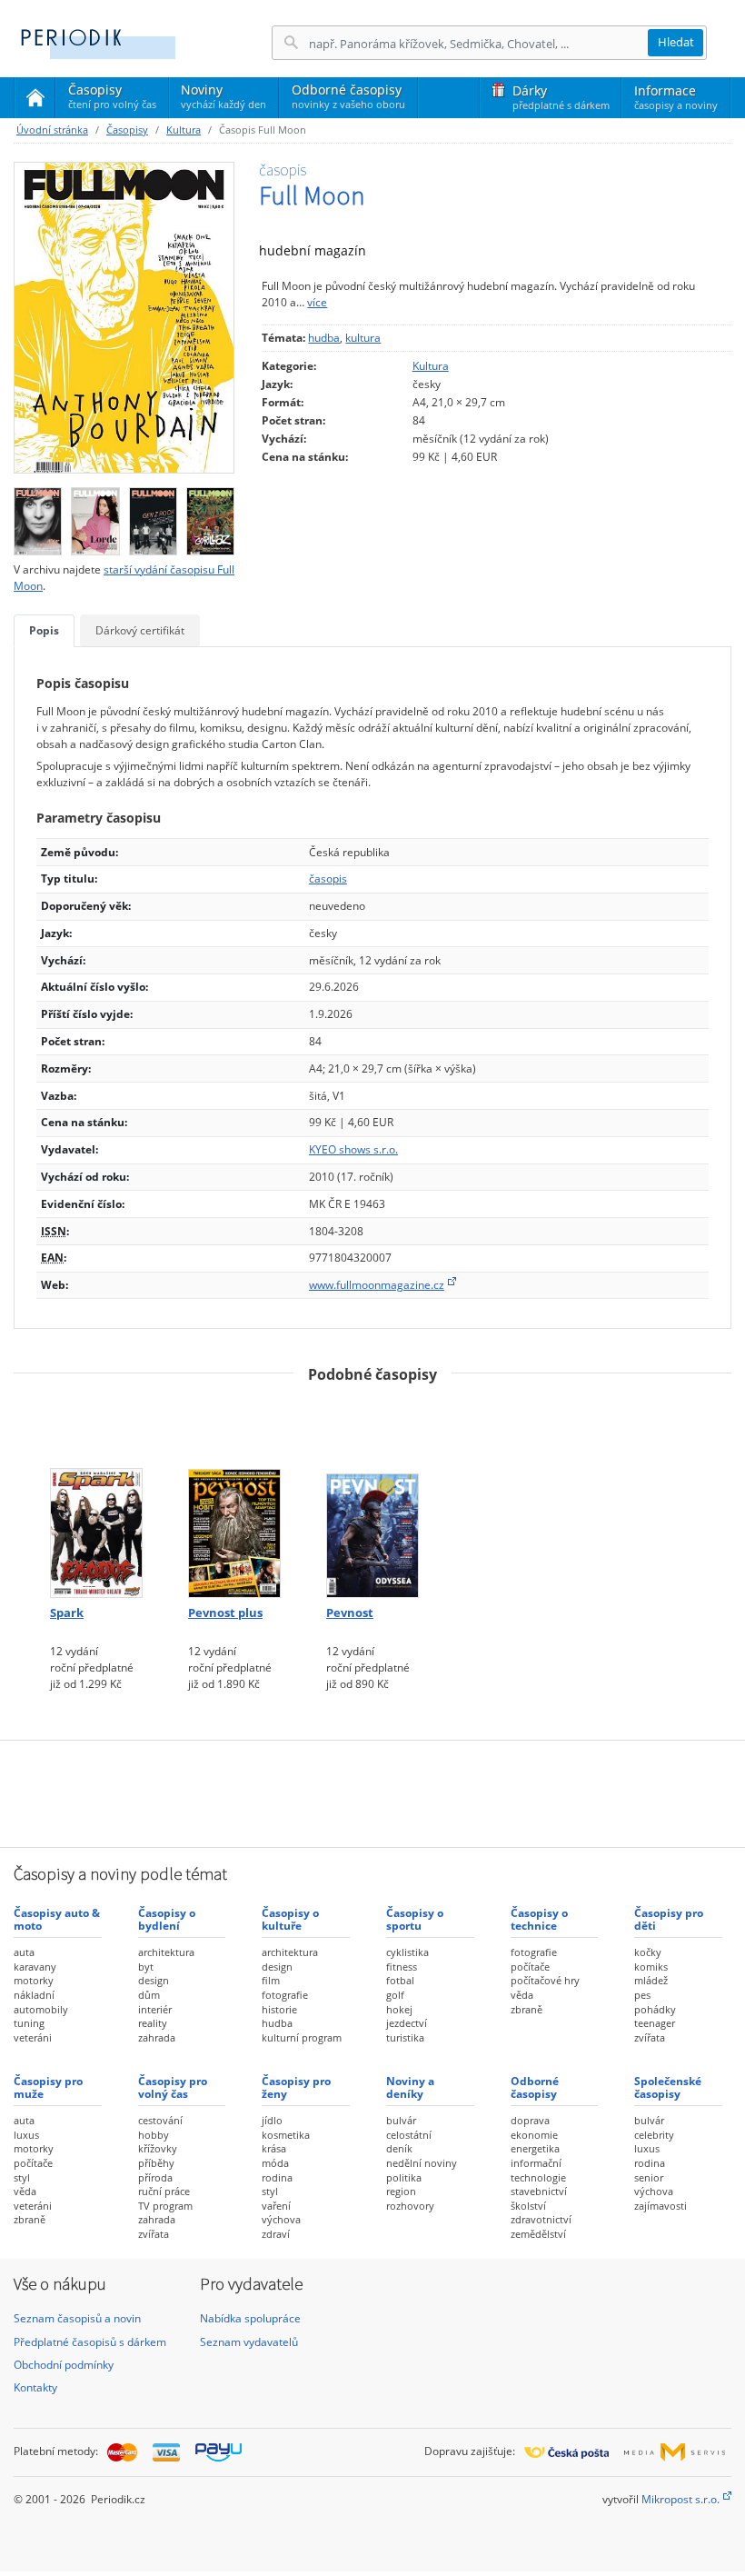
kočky (648, 1952)
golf (395, 1995)
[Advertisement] (372, 1792)
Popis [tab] (44, 630)
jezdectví (407, 2023)
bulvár (401, 2120)
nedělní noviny (422, 2163)
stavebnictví (539, 2191)
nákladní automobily (41, 2002)
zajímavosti (661, 2206)
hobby (154, 2135)
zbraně (526, 2009)
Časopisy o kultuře (290, 1919)
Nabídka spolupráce (250, 2318)
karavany (35, 1967)
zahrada (157, 2037)
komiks (651, 1967)
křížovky (158, 2148)
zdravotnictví (541, 2219)
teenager (655, 2023)
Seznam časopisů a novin (77, 2318)
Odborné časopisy (348, 96)
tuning (29, 2023)
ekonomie (534, 2135)
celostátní (409, 2135)
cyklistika (407, 1952)
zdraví (276, 2234)
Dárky (561, 97)
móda (275, 2163)
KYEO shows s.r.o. (353, 1149)
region (401, 2191)
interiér (155, 2009)
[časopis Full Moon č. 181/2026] (95, 517)
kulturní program (302, 2037)
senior (649, 2177)
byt (146, 1967)
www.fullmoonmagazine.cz (377, 1285)
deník (399, 2148)
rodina (277, 2177)
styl (22, 2177)
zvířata (650, 2037)
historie (279, 2009)
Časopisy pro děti (669, 1919)
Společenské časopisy (668, 2087)
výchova (281, 2219)
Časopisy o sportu (415, 1919)
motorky (34, 1980)
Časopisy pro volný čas (173, 2087)
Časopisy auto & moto (57, 1919)
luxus (26, 2135)
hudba (324, 338)
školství (528, 2206)
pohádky (655, 2009)
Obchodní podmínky (64, 2365)
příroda (155, 2177)
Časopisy (112, 99)
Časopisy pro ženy (296, 2087)
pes (642, 1995)
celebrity (654, 2135)
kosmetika (286, 2135)
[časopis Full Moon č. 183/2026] (124, 318)
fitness (402, 1967)
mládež (651, 1980)
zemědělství (538, 2234)
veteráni (33, 2037)
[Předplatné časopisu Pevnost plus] (234, 1498)
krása (274, 2148)
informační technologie (538, 2170)
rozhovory (410, 2206)
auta (24, 1952)
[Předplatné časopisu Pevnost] (372, 1498)
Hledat (676, 42)
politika (404, 2177)
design (154, 1980)
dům (149, 1995)
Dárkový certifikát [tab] (140, 630)
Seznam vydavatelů (249, 2342)
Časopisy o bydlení (167, 1919)
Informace (676, 97)
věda (522, 1995)
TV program (165, 2206)
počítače (530, 1967)
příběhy (156, 2163)
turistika (405, 2037)
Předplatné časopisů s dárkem (90, 2342)
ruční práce (164, 2191)
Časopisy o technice (539, 1919)
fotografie (285, 1995)
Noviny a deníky (410, 2087)
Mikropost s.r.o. (680, 2499)
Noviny (223, 96)
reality (153, 2023)
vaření (276, 2206)
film (271, 1980)
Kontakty (35, 2387)
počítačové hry (545, 1980)
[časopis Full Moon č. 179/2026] (210, 517)
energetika (535, 2148)
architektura (166, 1952)
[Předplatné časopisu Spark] (96, 1498)
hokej (399, 2009)
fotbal (400, 1980)
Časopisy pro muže (48, 2087)
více (317, 302)
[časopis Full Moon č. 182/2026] (38, 517)
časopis (328, 879)
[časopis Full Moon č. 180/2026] (153, 517)
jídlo (272, 2120)
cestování (160, 2120)
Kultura (184, 130)
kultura (363, 338)
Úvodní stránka (52, 130)
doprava (530, 2120)
